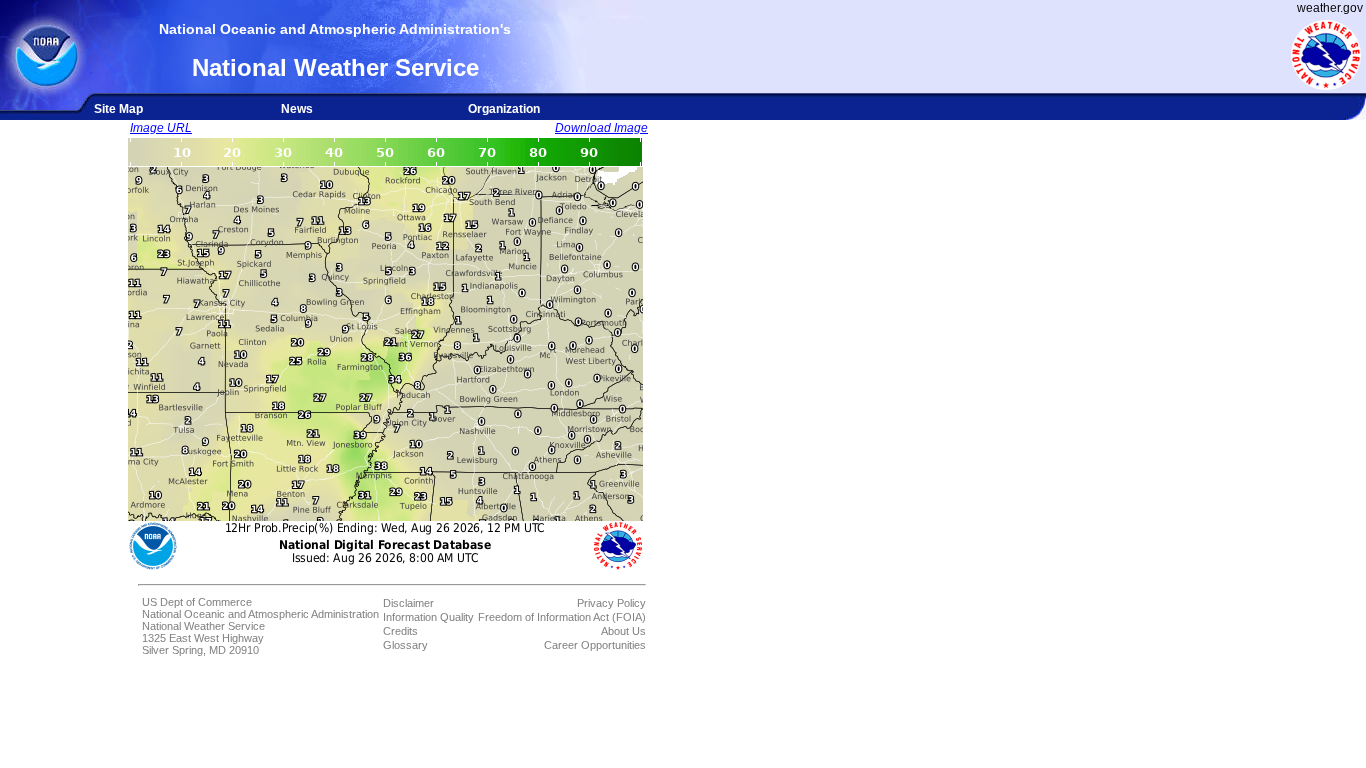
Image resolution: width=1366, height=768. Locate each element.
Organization (504, 109)
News (297, 109)
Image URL (161, 128)
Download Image (601, 128)
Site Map (118, 109)
